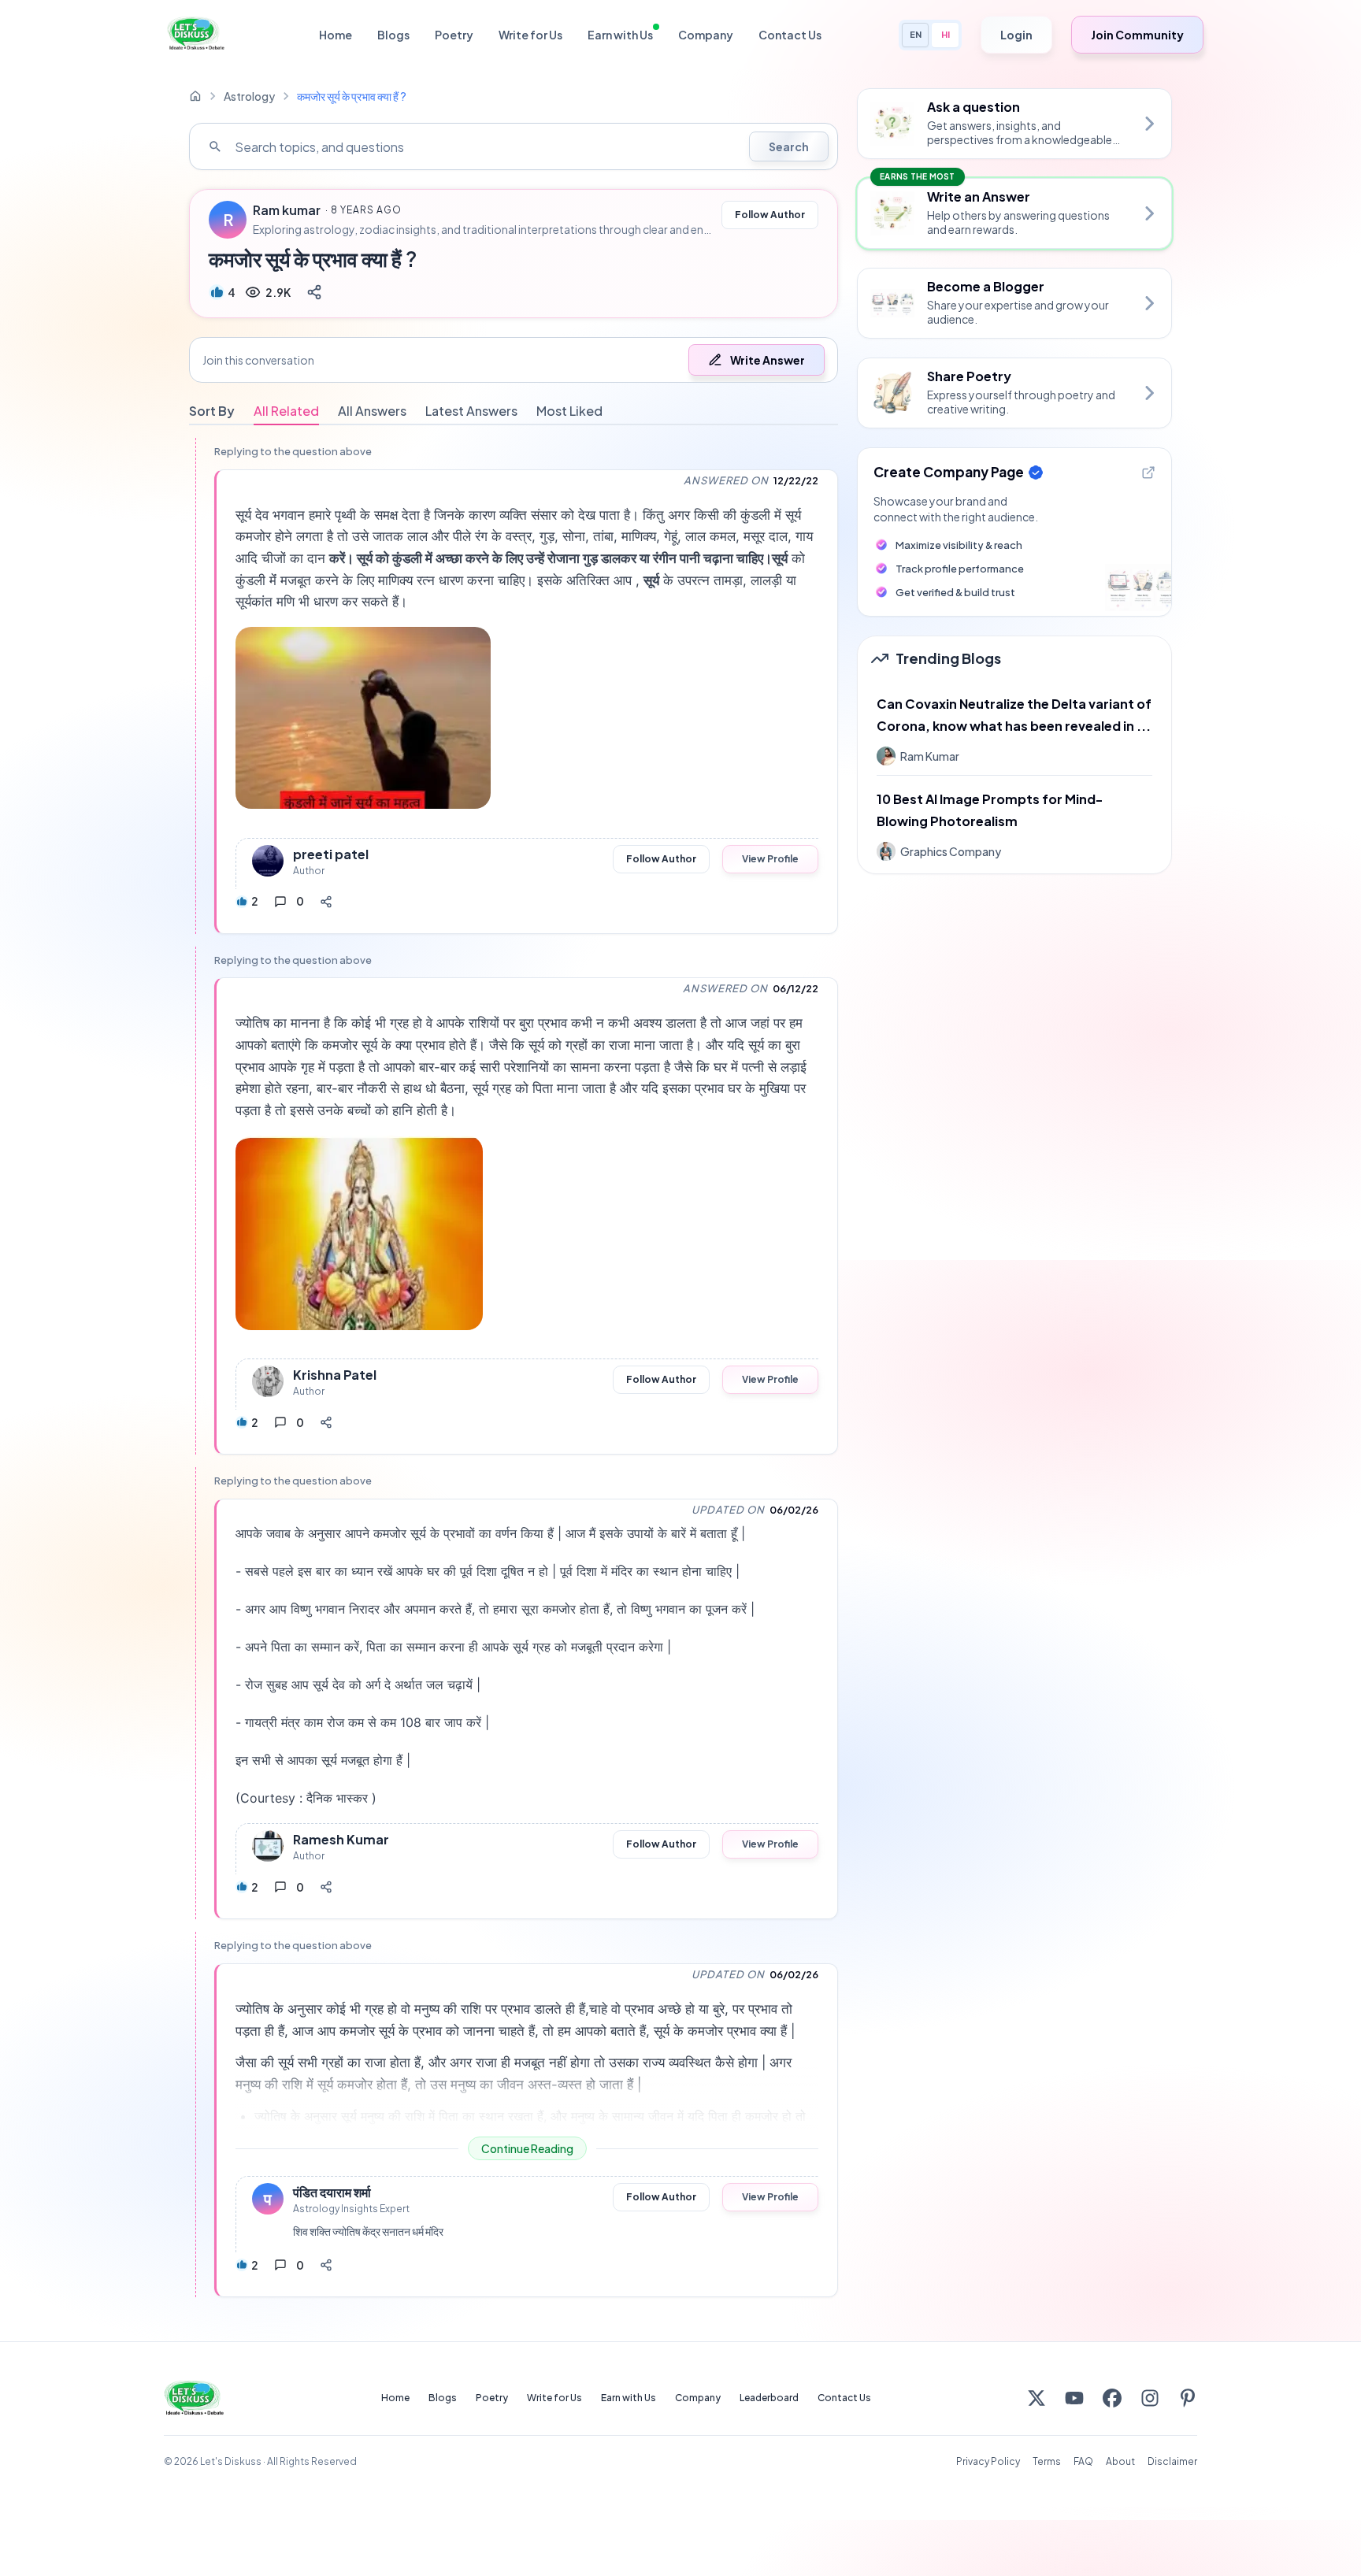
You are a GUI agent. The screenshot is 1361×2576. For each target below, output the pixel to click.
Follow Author (770, 215)
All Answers (372, 411)
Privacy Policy (988, 2461)
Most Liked (569, 411)
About (1120, 2461)
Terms (1047, 2461)
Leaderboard (769, 2398)
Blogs (393, 35)
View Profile (770, 859)
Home (336, 35)
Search (789, 146)
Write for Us (530, 35)
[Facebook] (1112, 2398)
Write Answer (768, 360)
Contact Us (790, 35)
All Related (286, 411)
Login (1016, 35)
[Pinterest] (1188, 2398)
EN (916, 34)
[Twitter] (1037, 2398)
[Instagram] (1150, 2398)
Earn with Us (620, 35)
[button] (514, 360)
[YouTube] (1074, 2398)
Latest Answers (471, 411)
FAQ (1083, 2461)
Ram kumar (287, 210)
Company (706, 35)
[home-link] (195, 96)
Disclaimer (1172, 2461)
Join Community (1137, 35)
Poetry (454, 35)
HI (946, 34)
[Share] (314, 292)
